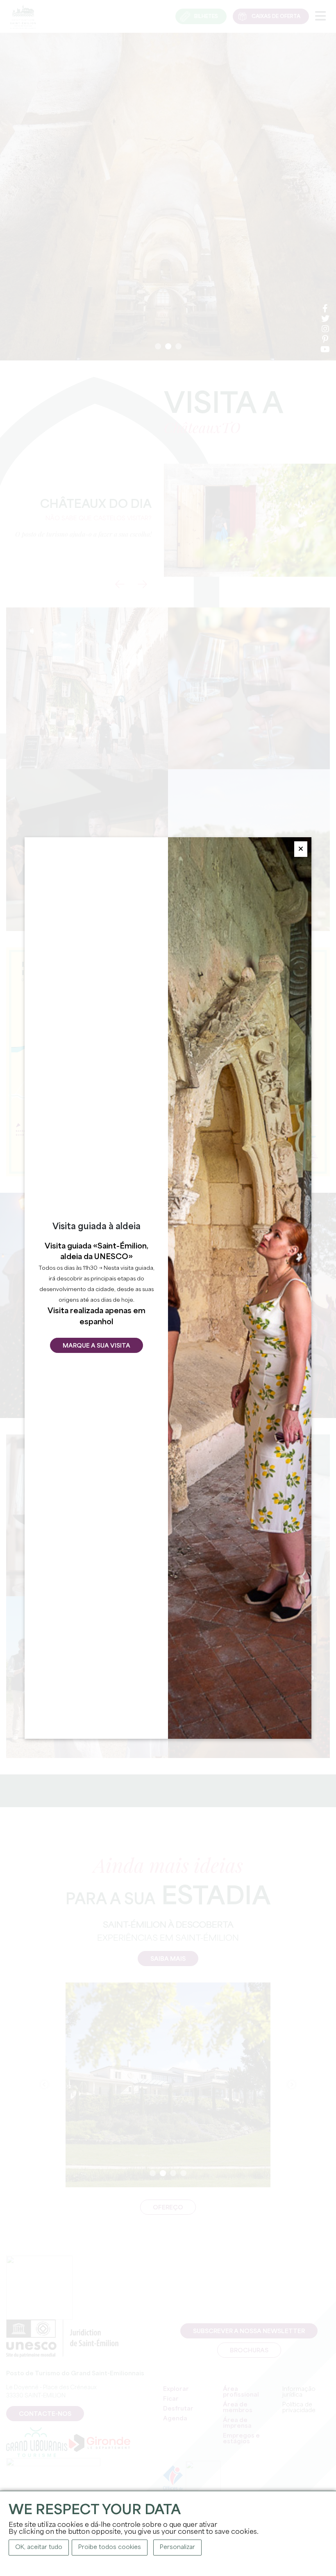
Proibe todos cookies (110, 2547)
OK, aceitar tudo (39, 2547)
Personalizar (177, 2547)
